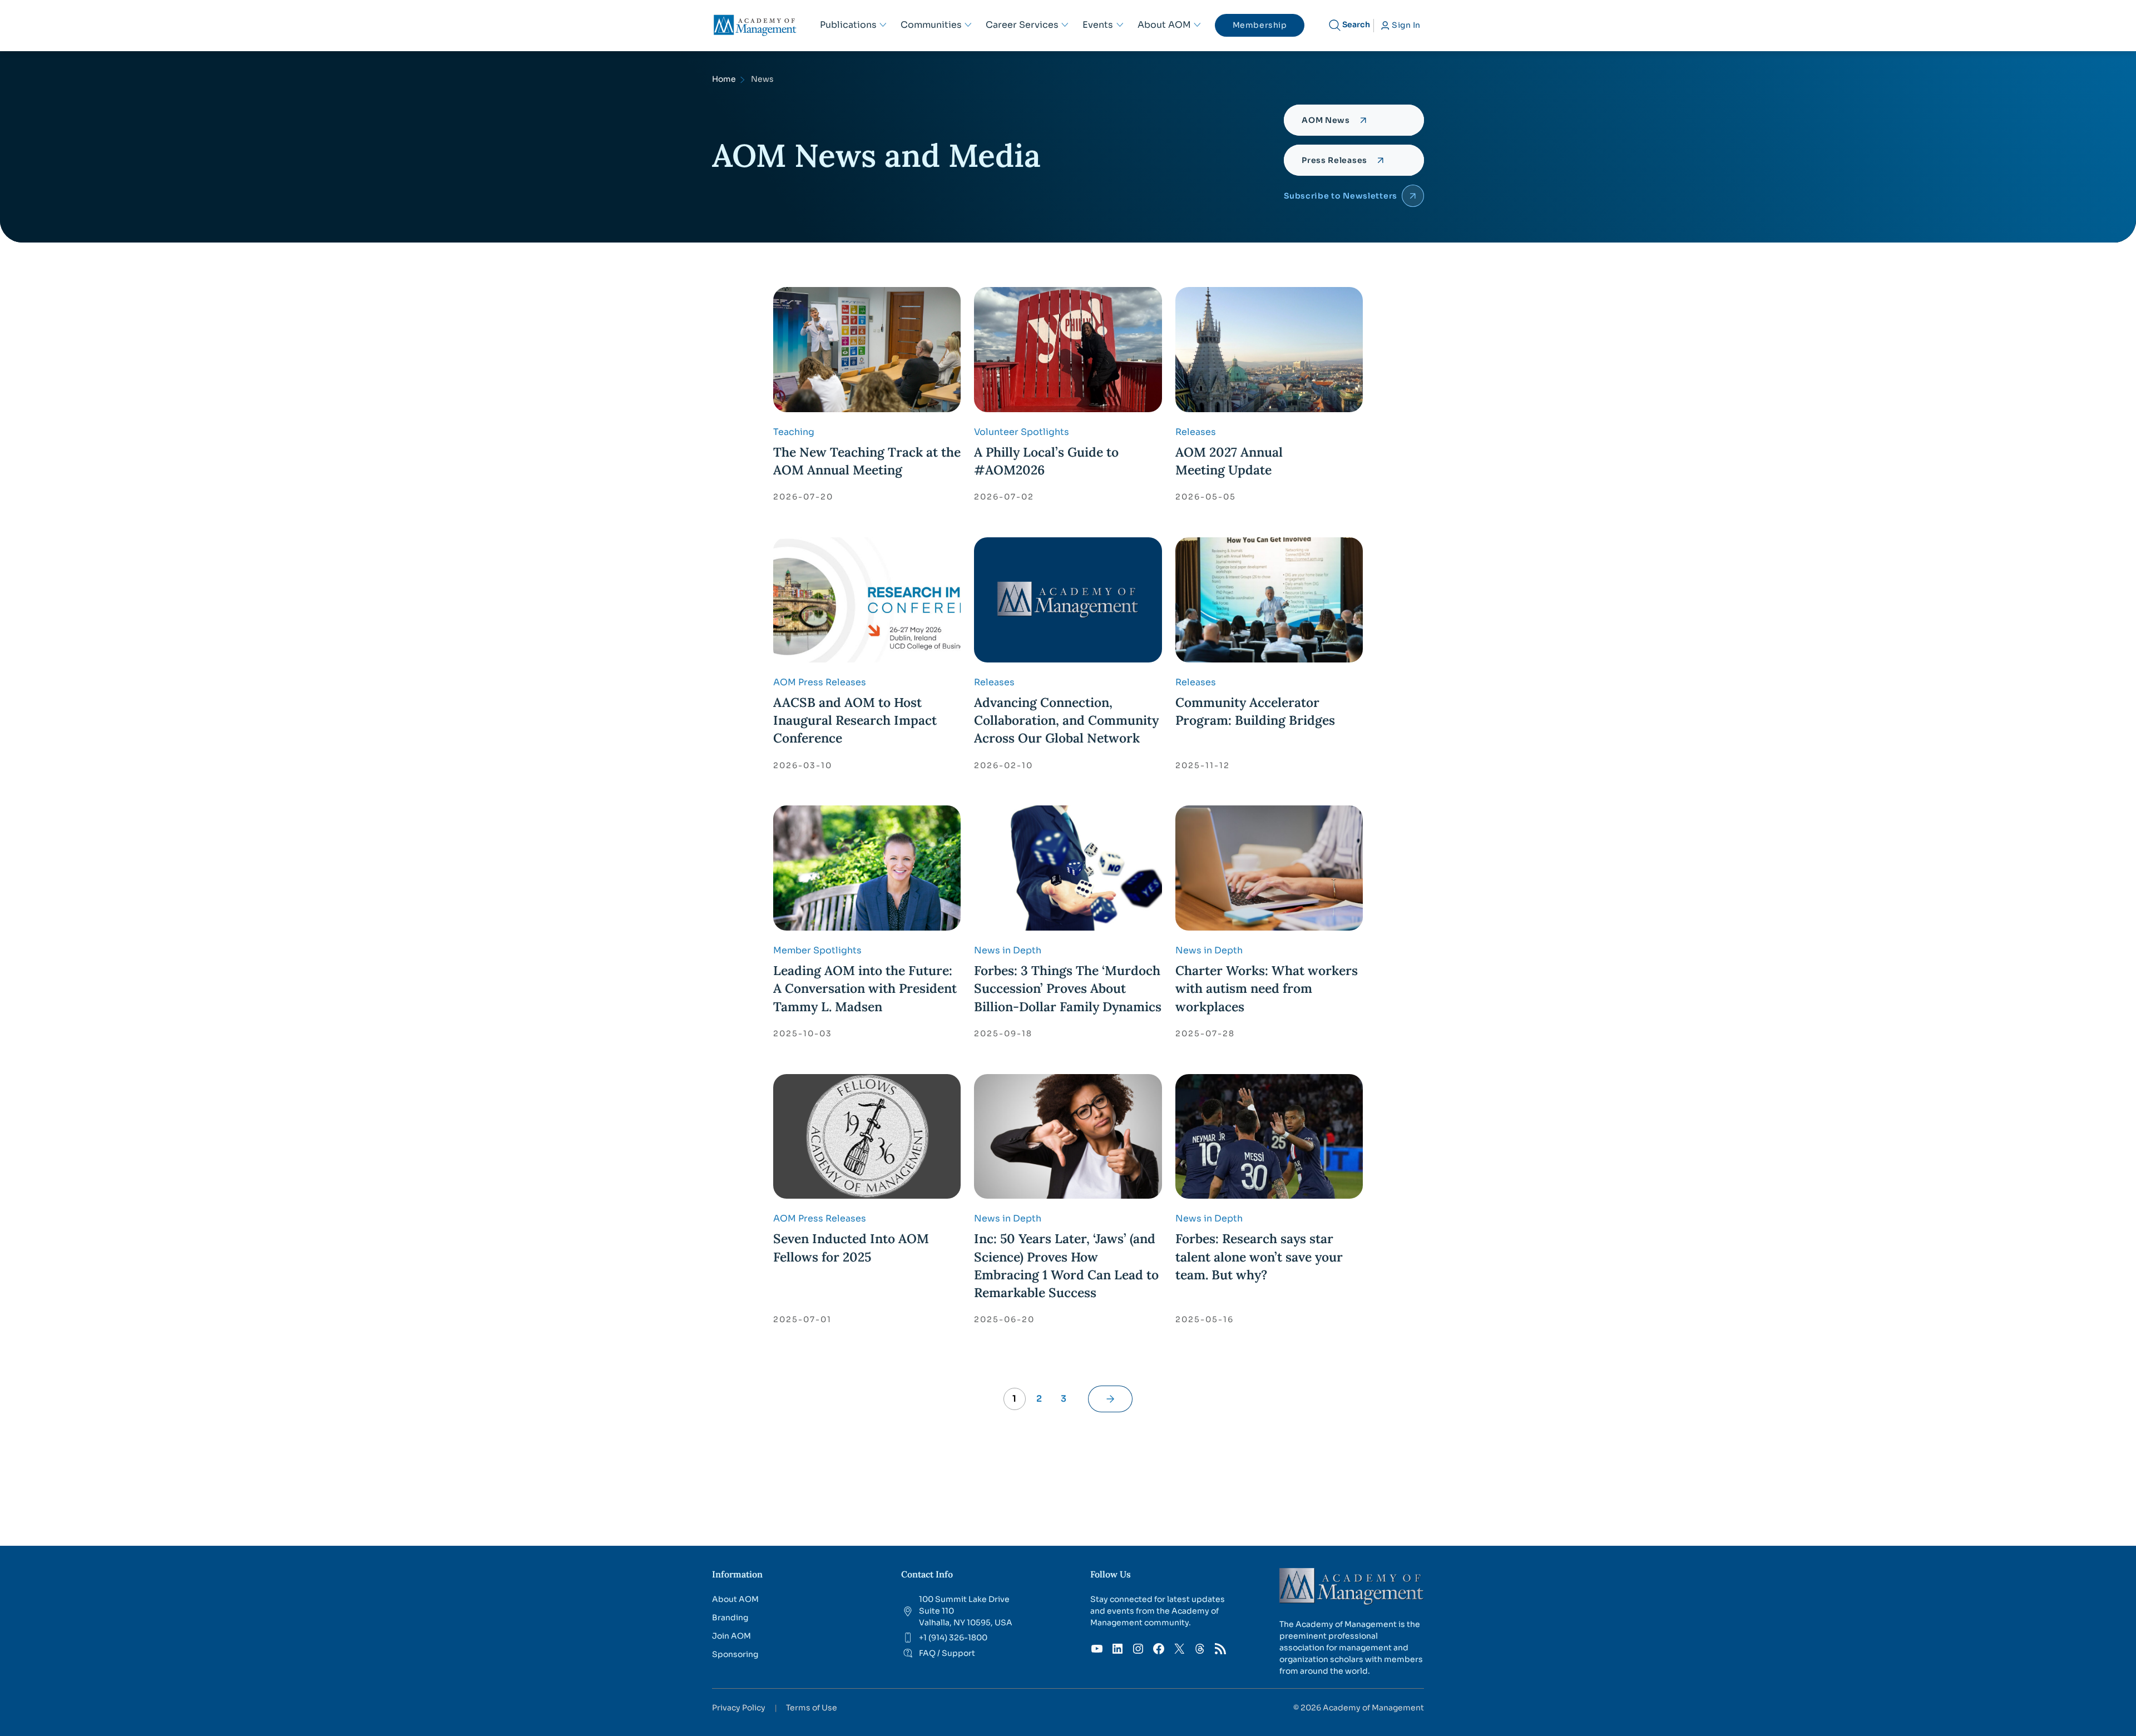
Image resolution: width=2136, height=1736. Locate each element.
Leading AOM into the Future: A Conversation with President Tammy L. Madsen (865, 988)
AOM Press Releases (820, 682)
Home (724, 79)
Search (1356, 24)
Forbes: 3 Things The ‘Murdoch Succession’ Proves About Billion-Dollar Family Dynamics (1068, 988)
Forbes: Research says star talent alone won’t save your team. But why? (1259, 1256)
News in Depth (1008, 950)
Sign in (1406, 25)
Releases (1196, 432)
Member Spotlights (817, 950)
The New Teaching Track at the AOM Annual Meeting (867, 461)
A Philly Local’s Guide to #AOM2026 (1046, 461)
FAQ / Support (947, 1653)
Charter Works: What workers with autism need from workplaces (1267, 988)
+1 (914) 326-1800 (953, 1638)
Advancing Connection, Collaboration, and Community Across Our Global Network (1066, 720)
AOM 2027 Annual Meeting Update (1229, 461)
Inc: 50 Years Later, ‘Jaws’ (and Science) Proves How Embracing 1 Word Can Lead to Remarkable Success (1066, 1265)
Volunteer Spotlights (1022, 432)
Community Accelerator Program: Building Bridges (1255, 711)
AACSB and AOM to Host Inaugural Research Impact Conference (855, 720)
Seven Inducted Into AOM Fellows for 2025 (851, 1247)
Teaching (794, 432)
